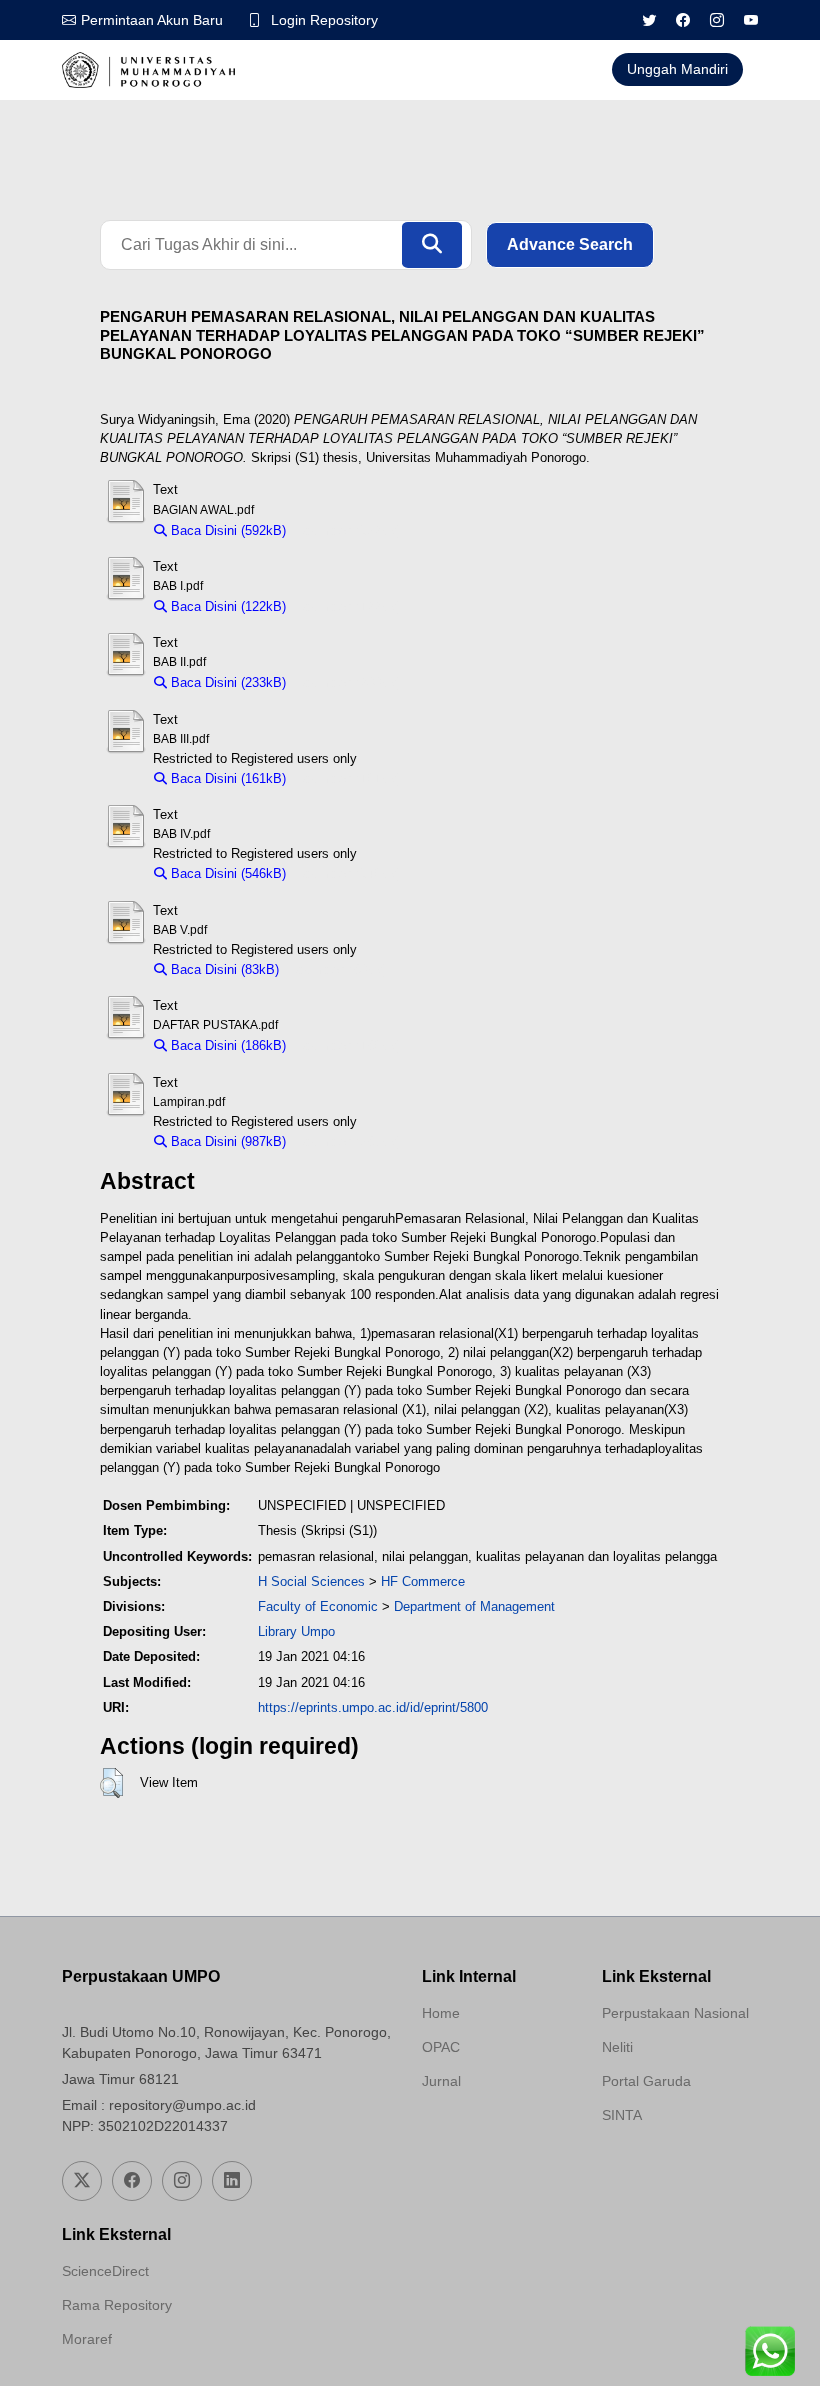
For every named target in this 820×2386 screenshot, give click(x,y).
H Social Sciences (311, 1581)
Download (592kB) (348, 530)
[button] (111, 1783)
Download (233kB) (348, 682)
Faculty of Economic (318, 1606)
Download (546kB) (348, 873)
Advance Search (570, 244)
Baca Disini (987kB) (226, 1141)
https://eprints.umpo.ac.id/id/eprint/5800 (373, 1707)
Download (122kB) (348, 606)
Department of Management (474, 1606)
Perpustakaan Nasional (675, 2013)
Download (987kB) (348, 1141)
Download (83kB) (338, 969)
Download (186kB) (348, 1045)
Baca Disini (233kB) (226, 682)
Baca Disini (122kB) (226, 606)
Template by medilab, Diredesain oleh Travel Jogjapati (493, 2129)
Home (441, 2013)
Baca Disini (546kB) (226, 873)
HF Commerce (423, 1581)
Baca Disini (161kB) (226, 778)
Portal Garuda (646, 2081)
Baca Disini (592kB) (226, 530)
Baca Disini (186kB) (226, 1045)
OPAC (441, 2047)
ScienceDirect (105, 2271)
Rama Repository (117, 2305)
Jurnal (441, 2081)
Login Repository (324, 20)
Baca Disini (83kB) (223, 969)
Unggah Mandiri (677, 69)
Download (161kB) (348, 778)
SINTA (622, 2115)
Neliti (617, 2047)
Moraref (87, 2339)
